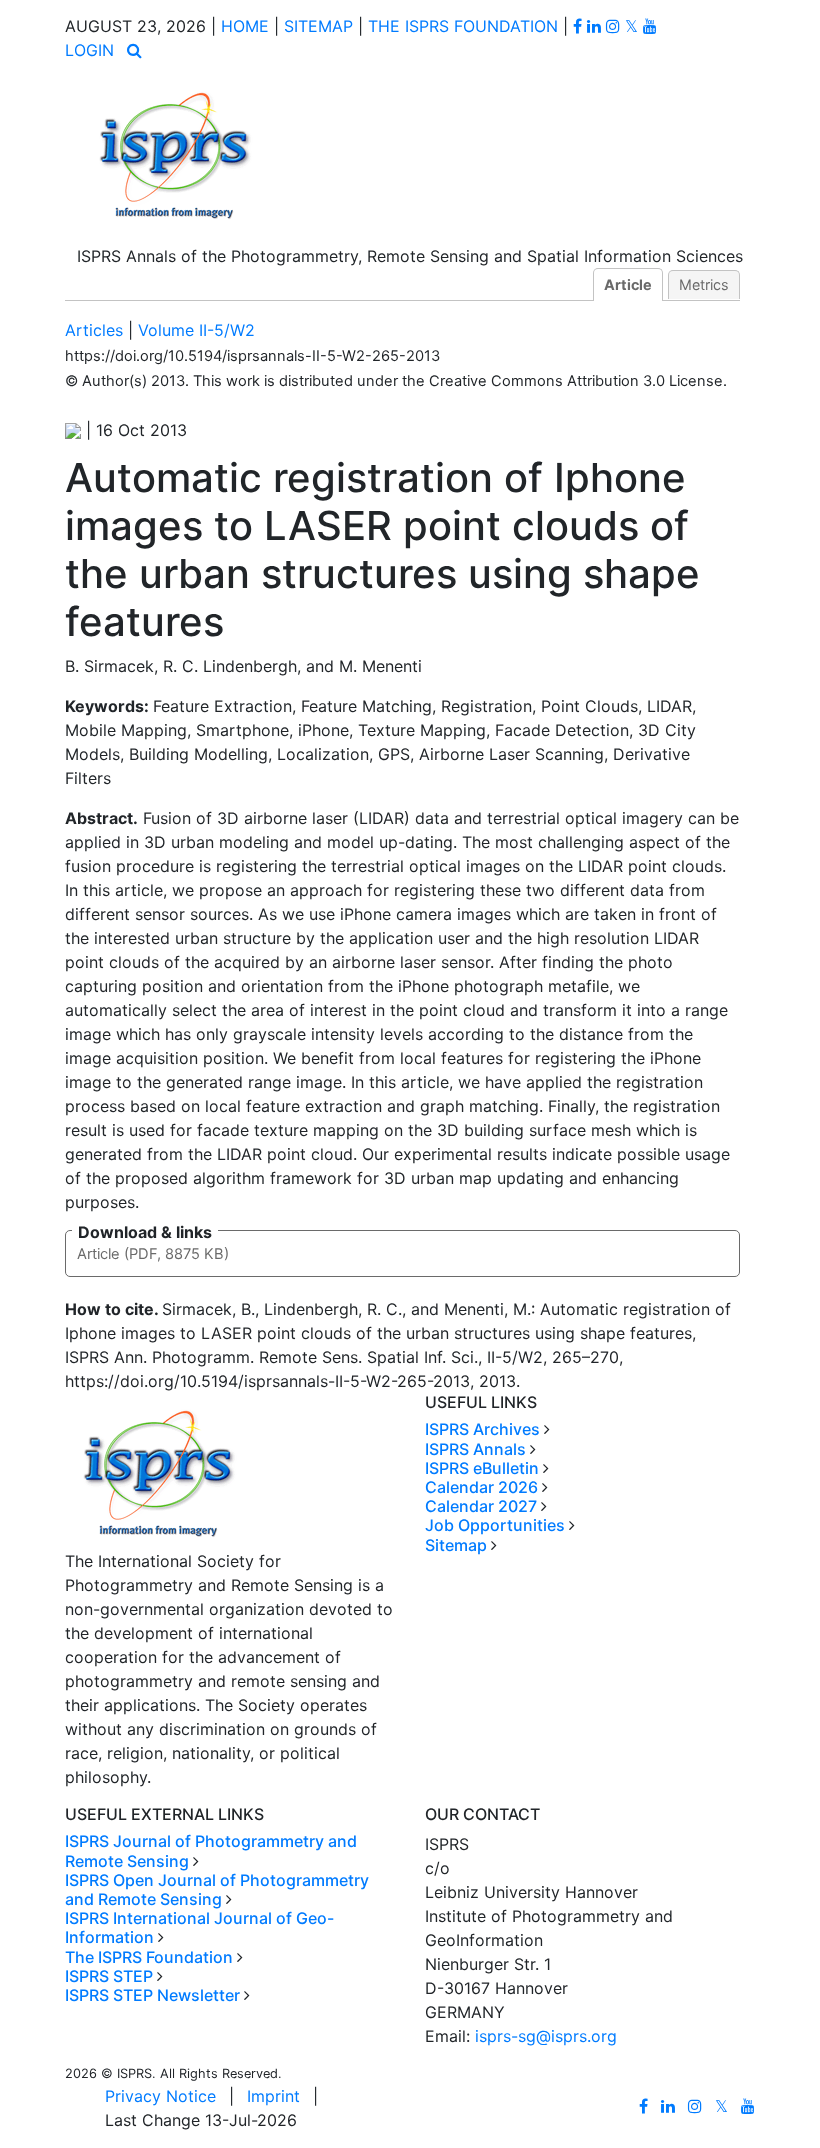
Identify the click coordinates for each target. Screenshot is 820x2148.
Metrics (704, 284)
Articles (94, 330)
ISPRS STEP (109, 1976)
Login (89, 50)
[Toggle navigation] (410, 7)
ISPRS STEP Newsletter (152, 1995)
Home (245, 26)
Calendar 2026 (481, 1487)
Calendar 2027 (481, 1506)
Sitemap (318, 26)
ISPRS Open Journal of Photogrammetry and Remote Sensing (217, 1889)
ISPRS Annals (475, 1449)
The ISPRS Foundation (463, 26)
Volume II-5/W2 (196, 330)
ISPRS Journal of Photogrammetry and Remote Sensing (211, 1850)
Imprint (273, 2096)
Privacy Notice (160, 2096)
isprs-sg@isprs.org (546, 2036)
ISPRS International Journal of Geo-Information (199, 1927)
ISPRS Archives (482, 1429)
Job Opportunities (495, 1525)
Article (628, 284)
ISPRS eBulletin (482, 1468)
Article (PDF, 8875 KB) (153, 1254)
